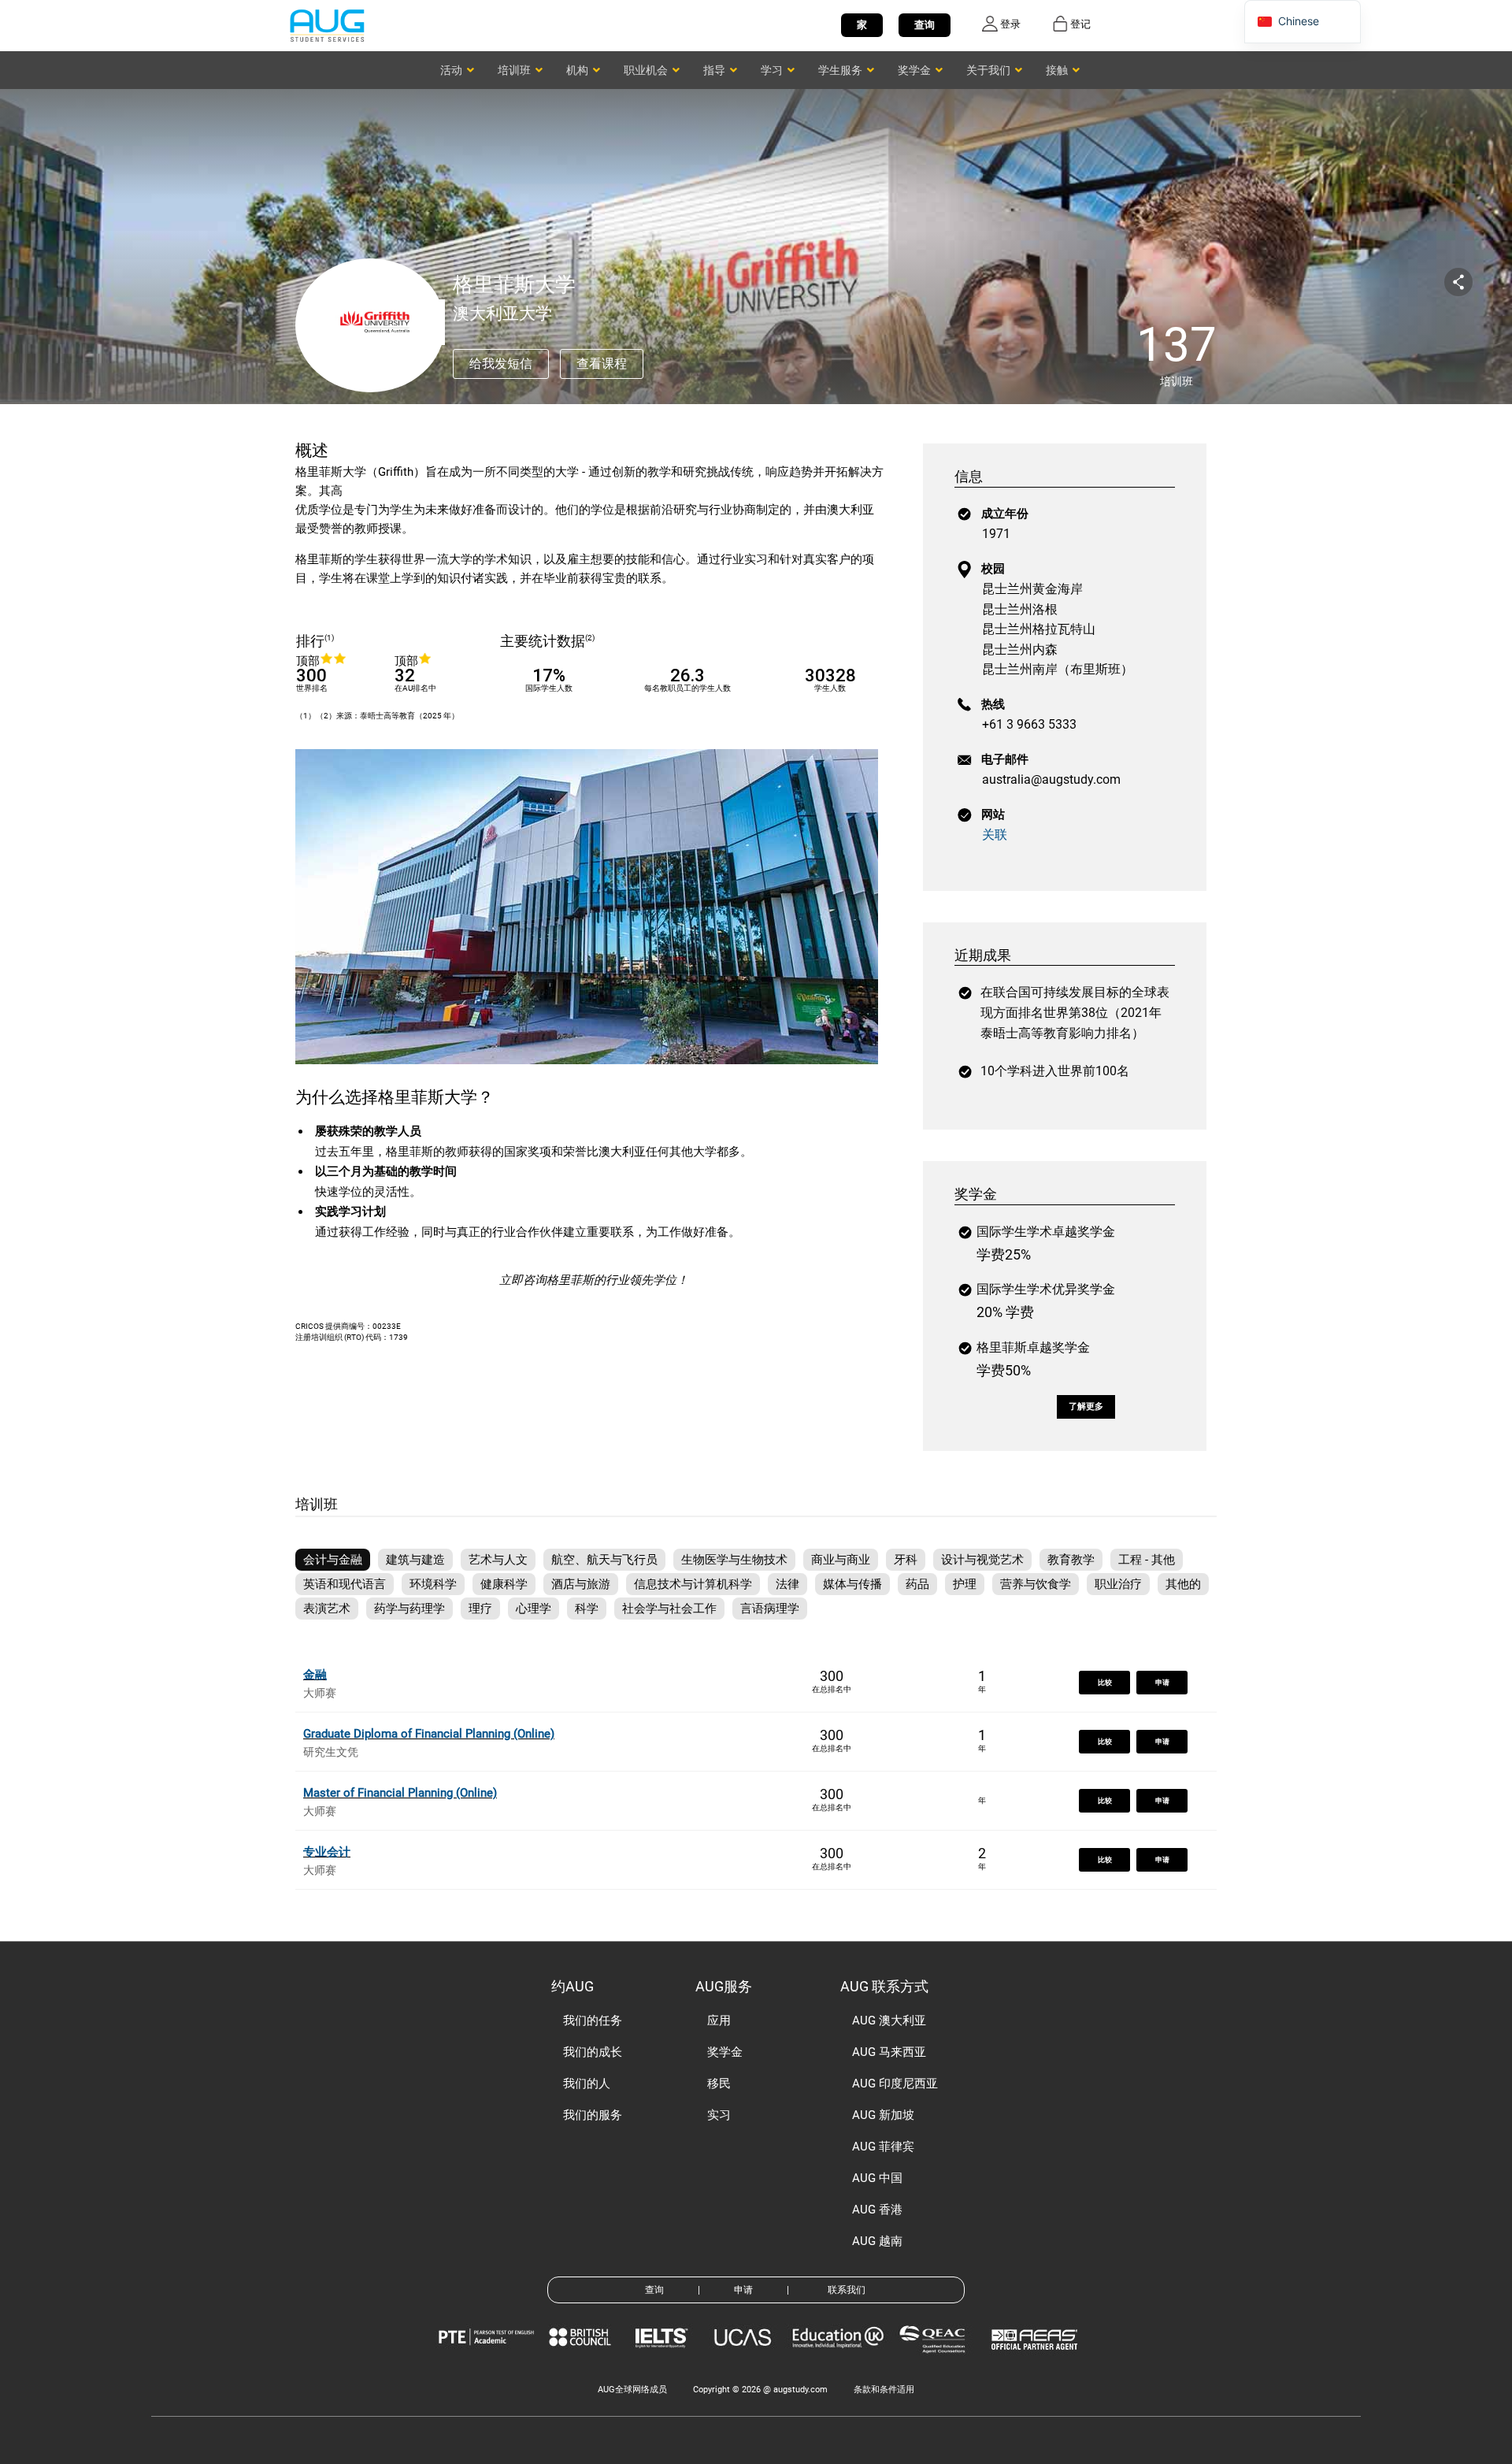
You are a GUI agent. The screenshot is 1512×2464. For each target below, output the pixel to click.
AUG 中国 (877, 2178)
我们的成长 (593, 2052)
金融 (315, 1675)
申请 (1162, 1683)
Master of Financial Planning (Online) (400, 1793)
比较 (1105, 1683)
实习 (719, 2115)
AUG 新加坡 (883, 2115)
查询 (925, 25)
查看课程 (602, 364)
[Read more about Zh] (327, 25)
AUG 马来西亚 (889, 2052)
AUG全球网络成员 (632, 2390)
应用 (719, 2021)
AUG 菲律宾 (883, 2147)
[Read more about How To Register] (1037, 2361)
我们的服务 (593, 2115)
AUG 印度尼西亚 (895, 2084)
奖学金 (725, 2052)
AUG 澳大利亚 (889, 2021)
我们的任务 (593, 2021)
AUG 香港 (877, 2210)
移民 (719, 2084)
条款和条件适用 (884, 2390)
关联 (995, 835)
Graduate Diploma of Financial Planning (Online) (429, 1734)
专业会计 (327, 1852)
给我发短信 (501, 364)
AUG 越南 (877, 2241)
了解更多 (1086, 1406)
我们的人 (587, 2084)
